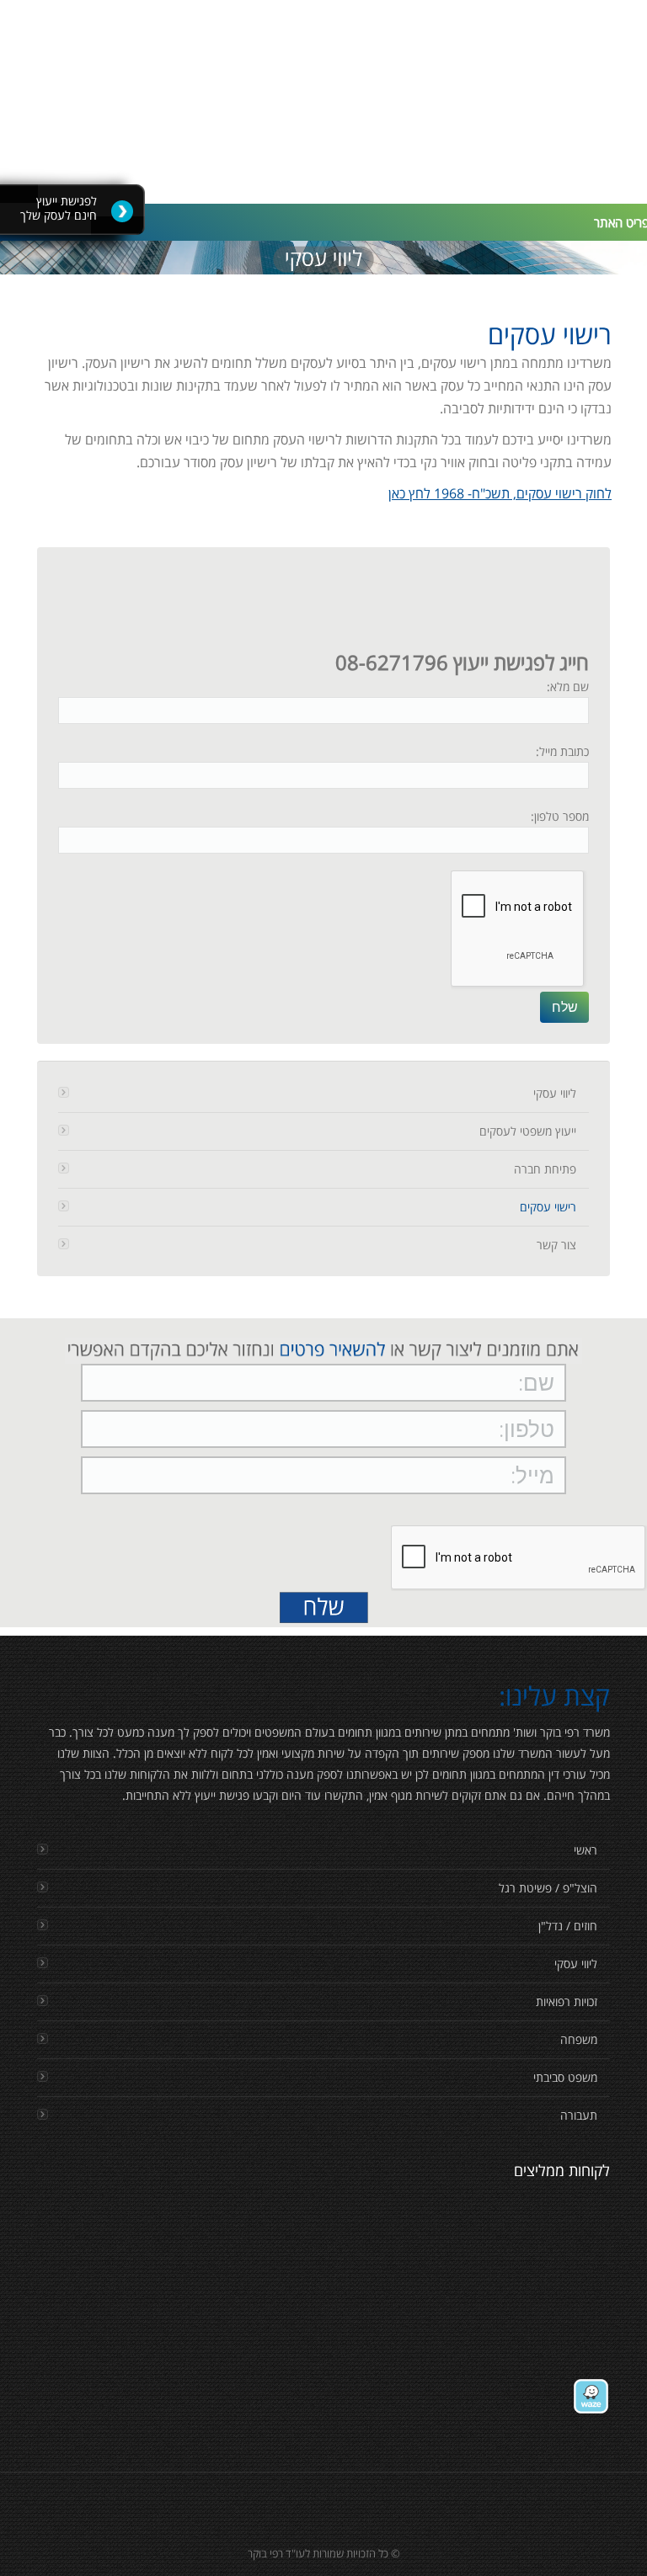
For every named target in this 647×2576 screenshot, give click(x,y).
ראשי (586, 1850)
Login (332, 22)
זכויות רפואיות (567, 2001)
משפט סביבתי (565, 2077)
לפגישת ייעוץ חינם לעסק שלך (59, 208)
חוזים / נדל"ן (568, 1926)
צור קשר (556, 1245)
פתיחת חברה (545, 1169)
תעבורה (579, 2115)
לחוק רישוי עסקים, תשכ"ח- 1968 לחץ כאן (500, 493)
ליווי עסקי (555, 1093)
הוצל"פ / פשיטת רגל (548, 1888)
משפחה (579, 2039)
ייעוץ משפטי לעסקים (528, 1131)
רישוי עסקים (548, 1207)
